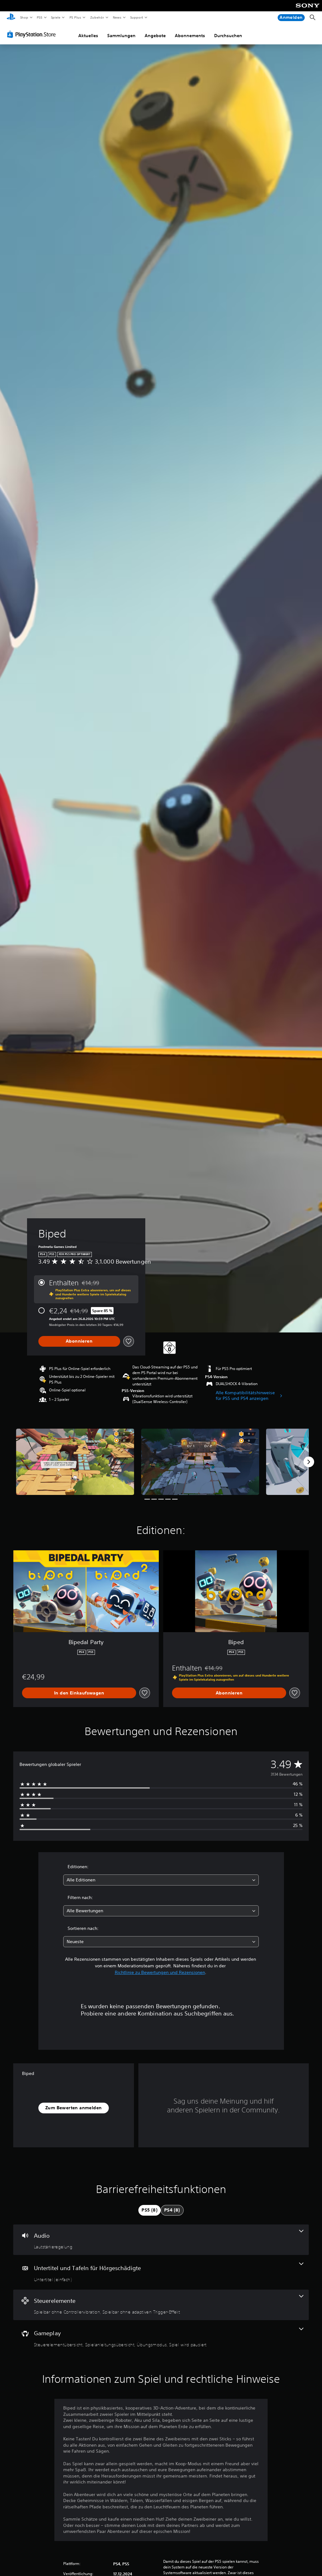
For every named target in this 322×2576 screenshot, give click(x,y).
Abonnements (190, 36)
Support (137, 17)
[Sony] (308, 10)
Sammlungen (121, 36)
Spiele (56, 17)
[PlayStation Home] (11, 18)
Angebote (155, 36)
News (117, 17)
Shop (24, 17)
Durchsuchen (228, 36)
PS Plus (75, 17)
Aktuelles (88, 36)
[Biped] (75, 1462)
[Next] (309, 1462)
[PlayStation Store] (33, 34)
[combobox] (161, 1880)
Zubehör (97, 17)
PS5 (40, 17)
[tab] (150, 2210)
